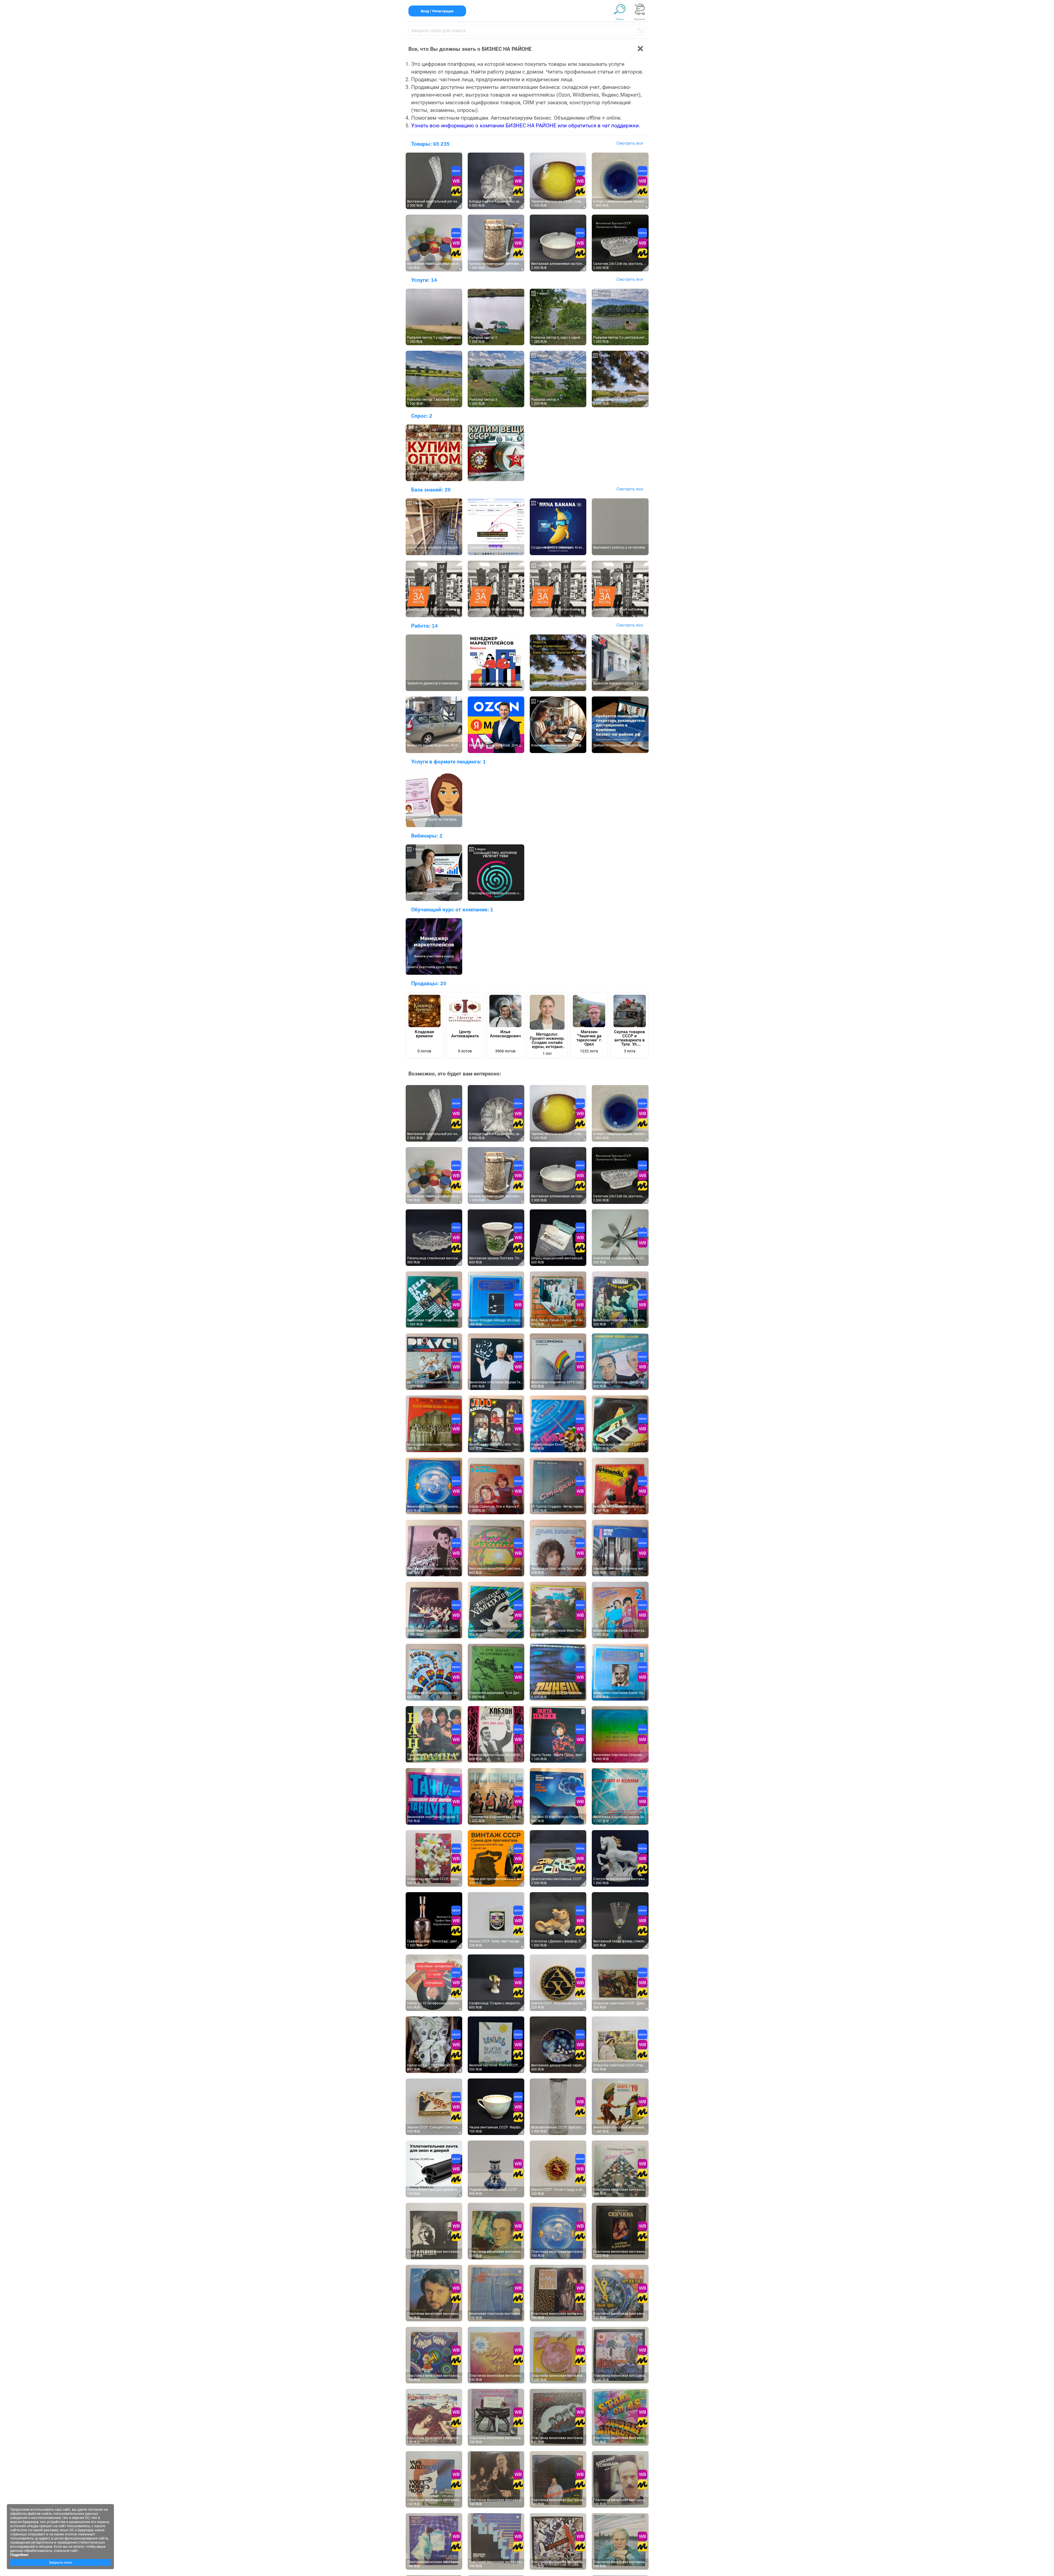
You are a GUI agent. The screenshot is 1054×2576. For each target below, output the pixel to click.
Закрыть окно (60, 2562)
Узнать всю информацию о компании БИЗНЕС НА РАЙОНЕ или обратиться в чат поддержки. (526, 126)
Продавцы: (429, 983)
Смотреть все (630, 143)
